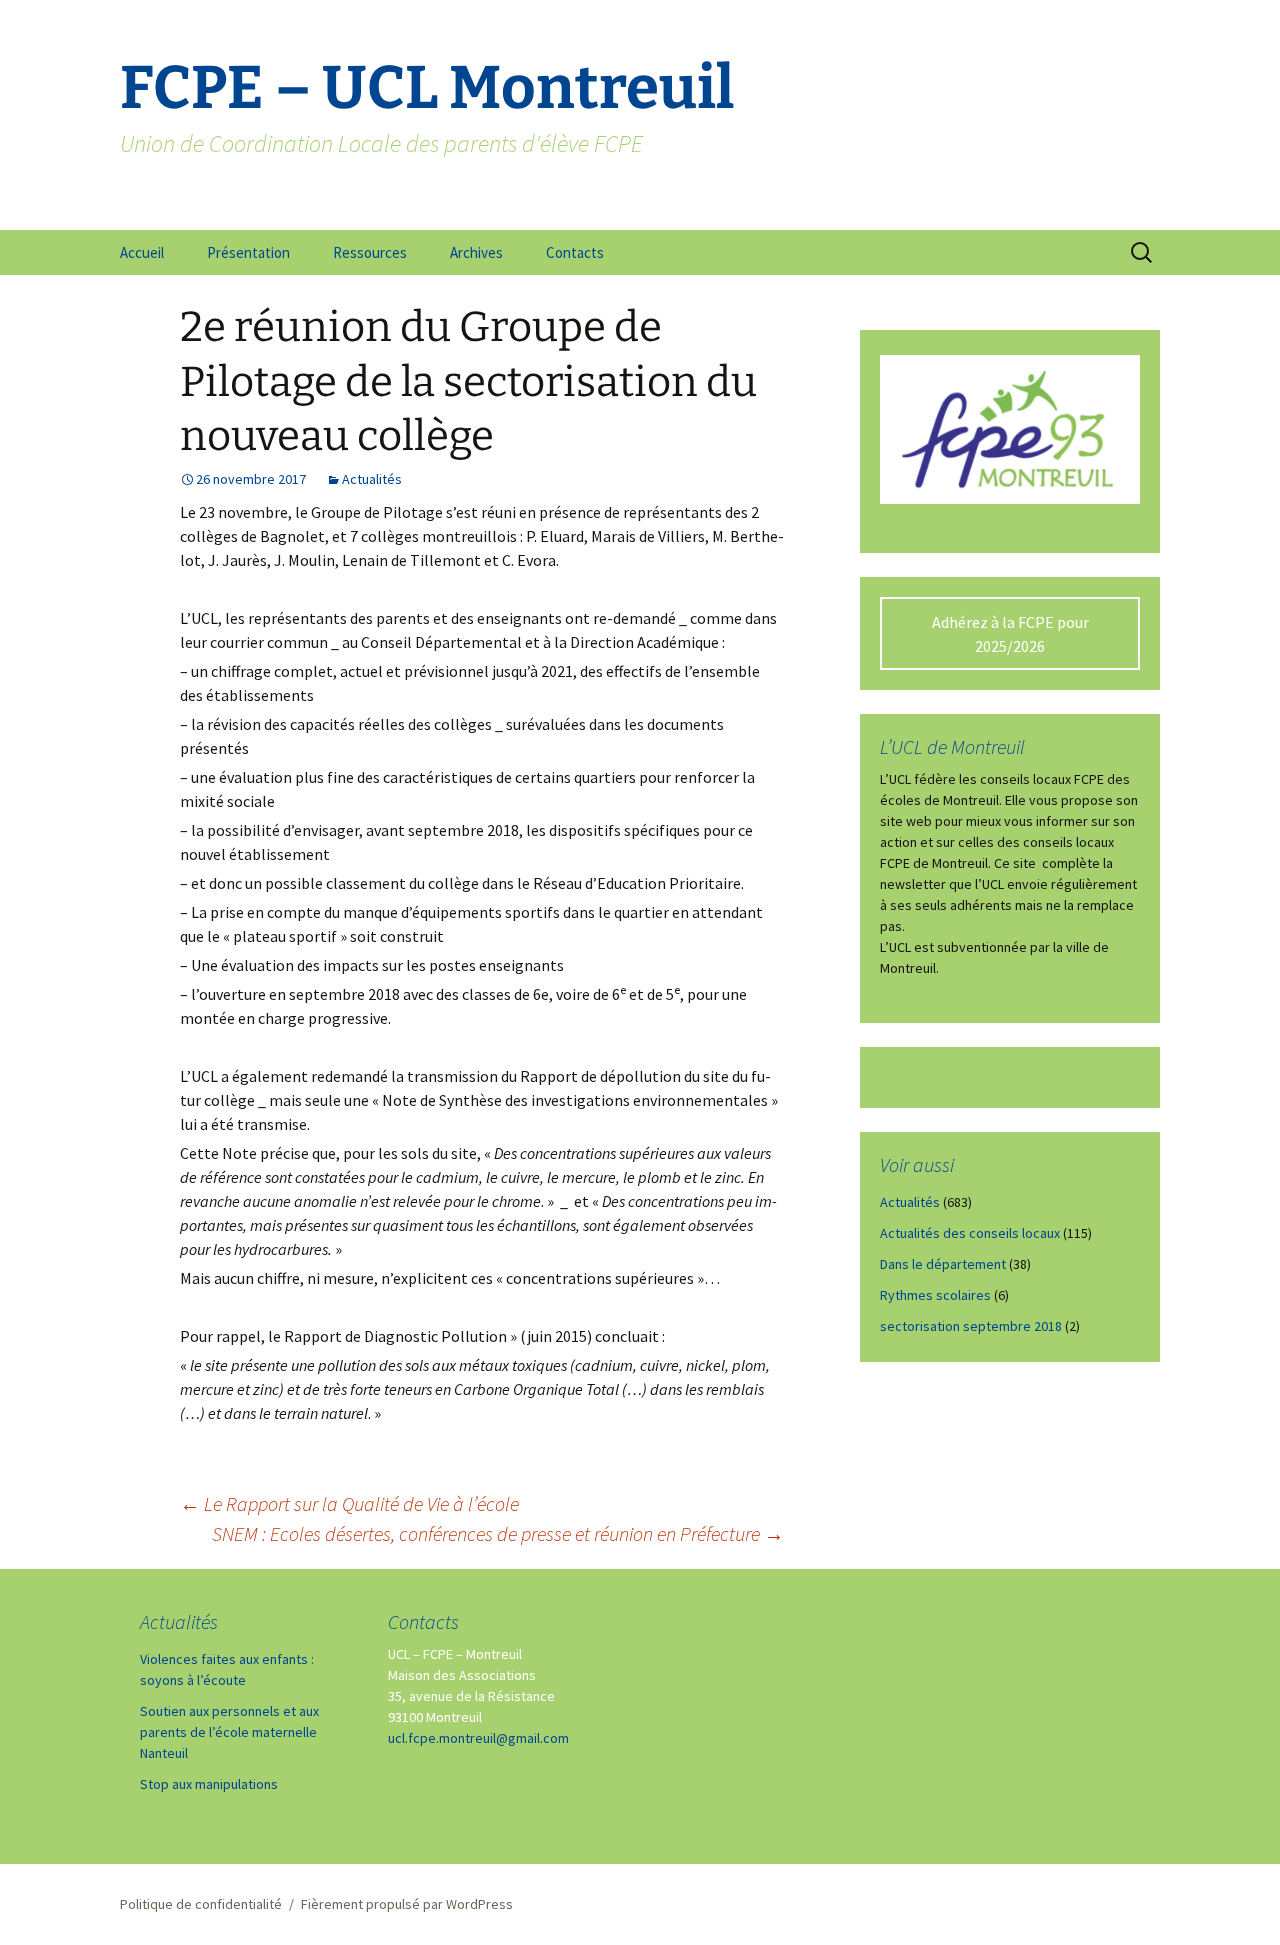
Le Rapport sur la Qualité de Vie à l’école (349, 1503)
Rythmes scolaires (935, 1295)
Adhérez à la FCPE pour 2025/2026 (1010, 634)
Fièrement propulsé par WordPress (407, 1904)
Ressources (370, 252)
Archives (476, 252)
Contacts (575, 252)
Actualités (372, 479)
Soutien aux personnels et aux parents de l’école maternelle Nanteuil (229, 1732)
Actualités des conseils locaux (970, 1233)
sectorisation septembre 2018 (971, 1326)
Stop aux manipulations (209, 1784)
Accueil (142, 252)
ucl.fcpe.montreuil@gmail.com (478, 1738)
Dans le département (943, 1264)
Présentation (248, 252)
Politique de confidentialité (201, 1904)
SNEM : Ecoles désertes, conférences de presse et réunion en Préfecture (498, 1533)
